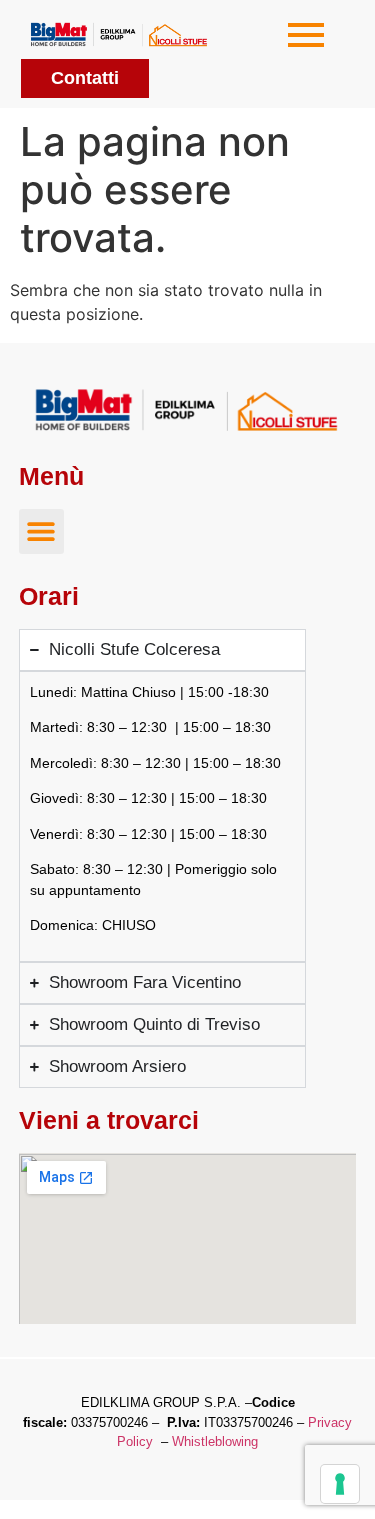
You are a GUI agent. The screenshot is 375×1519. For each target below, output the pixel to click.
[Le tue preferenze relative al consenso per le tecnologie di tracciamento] (340, 1484)
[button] (41, 531)
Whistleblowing (215, 1441)
